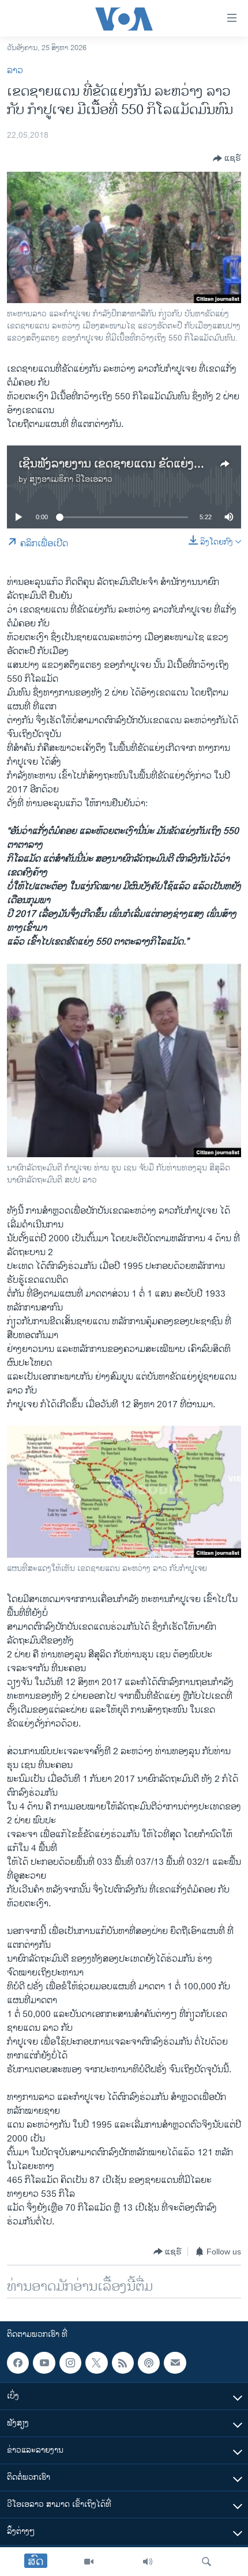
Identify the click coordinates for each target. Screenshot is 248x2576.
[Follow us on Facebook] (18, 2363)
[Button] (227, 158)
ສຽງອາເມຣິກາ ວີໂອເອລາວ (71, 479)
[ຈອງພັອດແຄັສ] (175, 2363)
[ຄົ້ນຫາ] (206, 2562)
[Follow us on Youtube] (44, 2363)
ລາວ (15, 71)
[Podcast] (149, 2363)
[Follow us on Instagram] (70, 2363)
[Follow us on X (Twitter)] (96, 2363)
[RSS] (123, 2363)
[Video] (89, 2562)
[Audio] (148, 2562)
